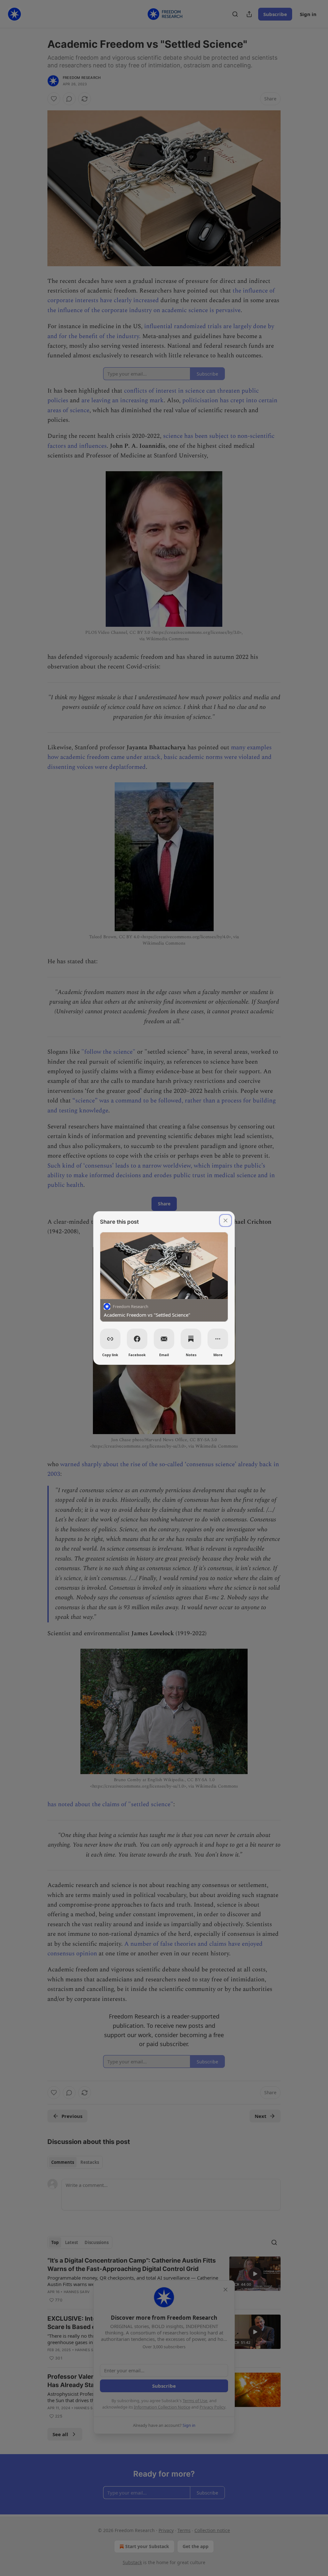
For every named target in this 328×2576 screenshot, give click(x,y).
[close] (225, 1220)
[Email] (164, 1339)
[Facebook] (137, 1339)
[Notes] (191, 1339)
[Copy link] (110, 1339)
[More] (218, 1339)
